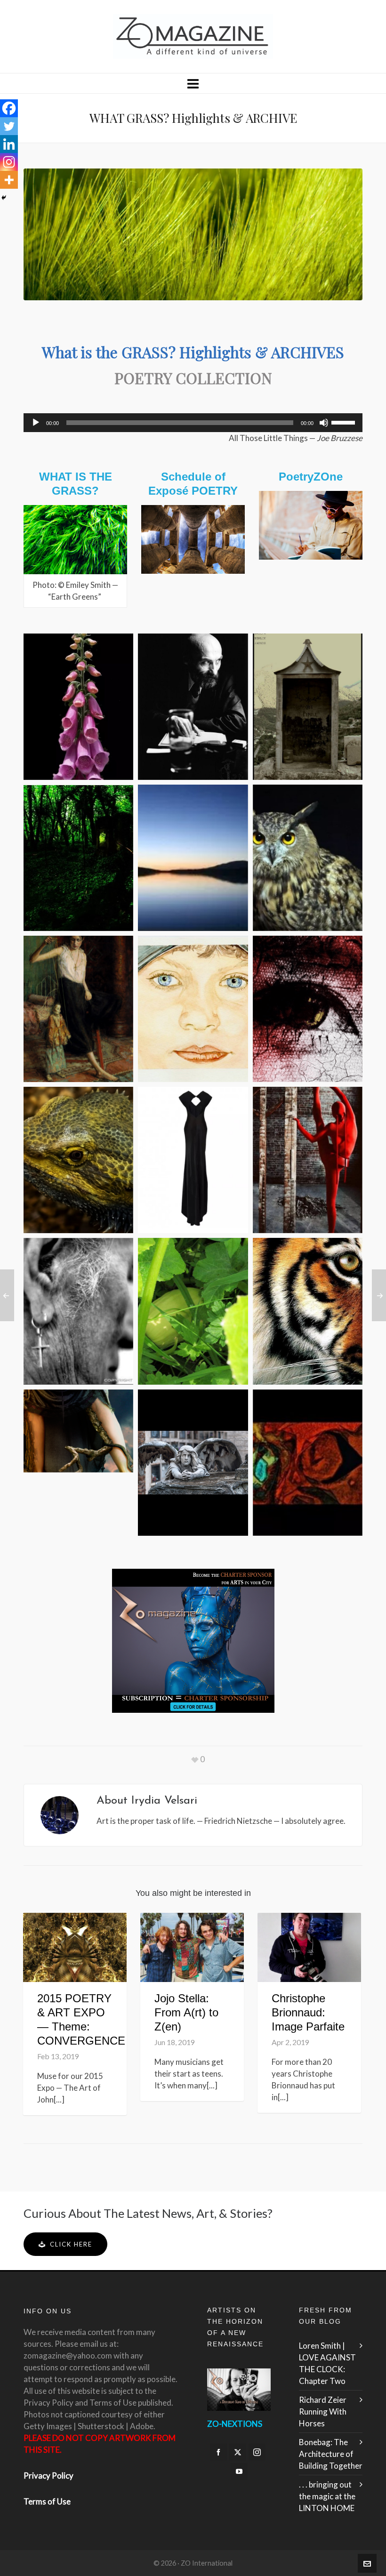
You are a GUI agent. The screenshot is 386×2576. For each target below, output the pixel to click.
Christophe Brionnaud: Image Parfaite (308, 2012)
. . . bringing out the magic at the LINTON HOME (327, 2496)
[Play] (36, 423)
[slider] (345, 422)
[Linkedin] (9, 144)
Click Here (71, 2244)
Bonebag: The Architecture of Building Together (331, 2454)
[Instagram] (9, 162)
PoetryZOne (311, 477)
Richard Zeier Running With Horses (323, 2411)
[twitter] (238, 2452)
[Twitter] (9, 126)
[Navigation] (193, 83)
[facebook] (218, 2452)
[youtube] (239, 2472)
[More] (9, 180)
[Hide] (4, 198)
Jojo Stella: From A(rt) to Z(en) (186, 2012)
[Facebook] (9, 108)
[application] (193, 423)
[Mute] (324, 423)
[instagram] (257, 2452)
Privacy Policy (48, 2476)
